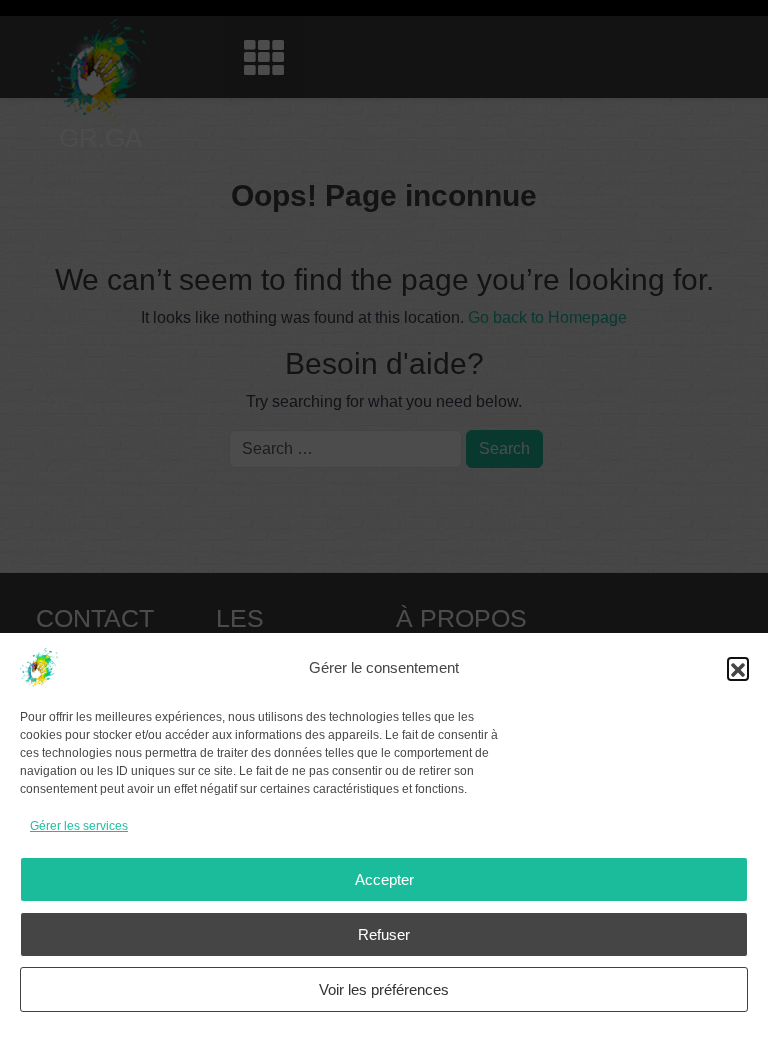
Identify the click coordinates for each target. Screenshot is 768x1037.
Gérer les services (79, 826)
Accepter (384, 879)
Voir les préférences (384, 989)
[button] (738, 668)
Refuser (384, 934)
